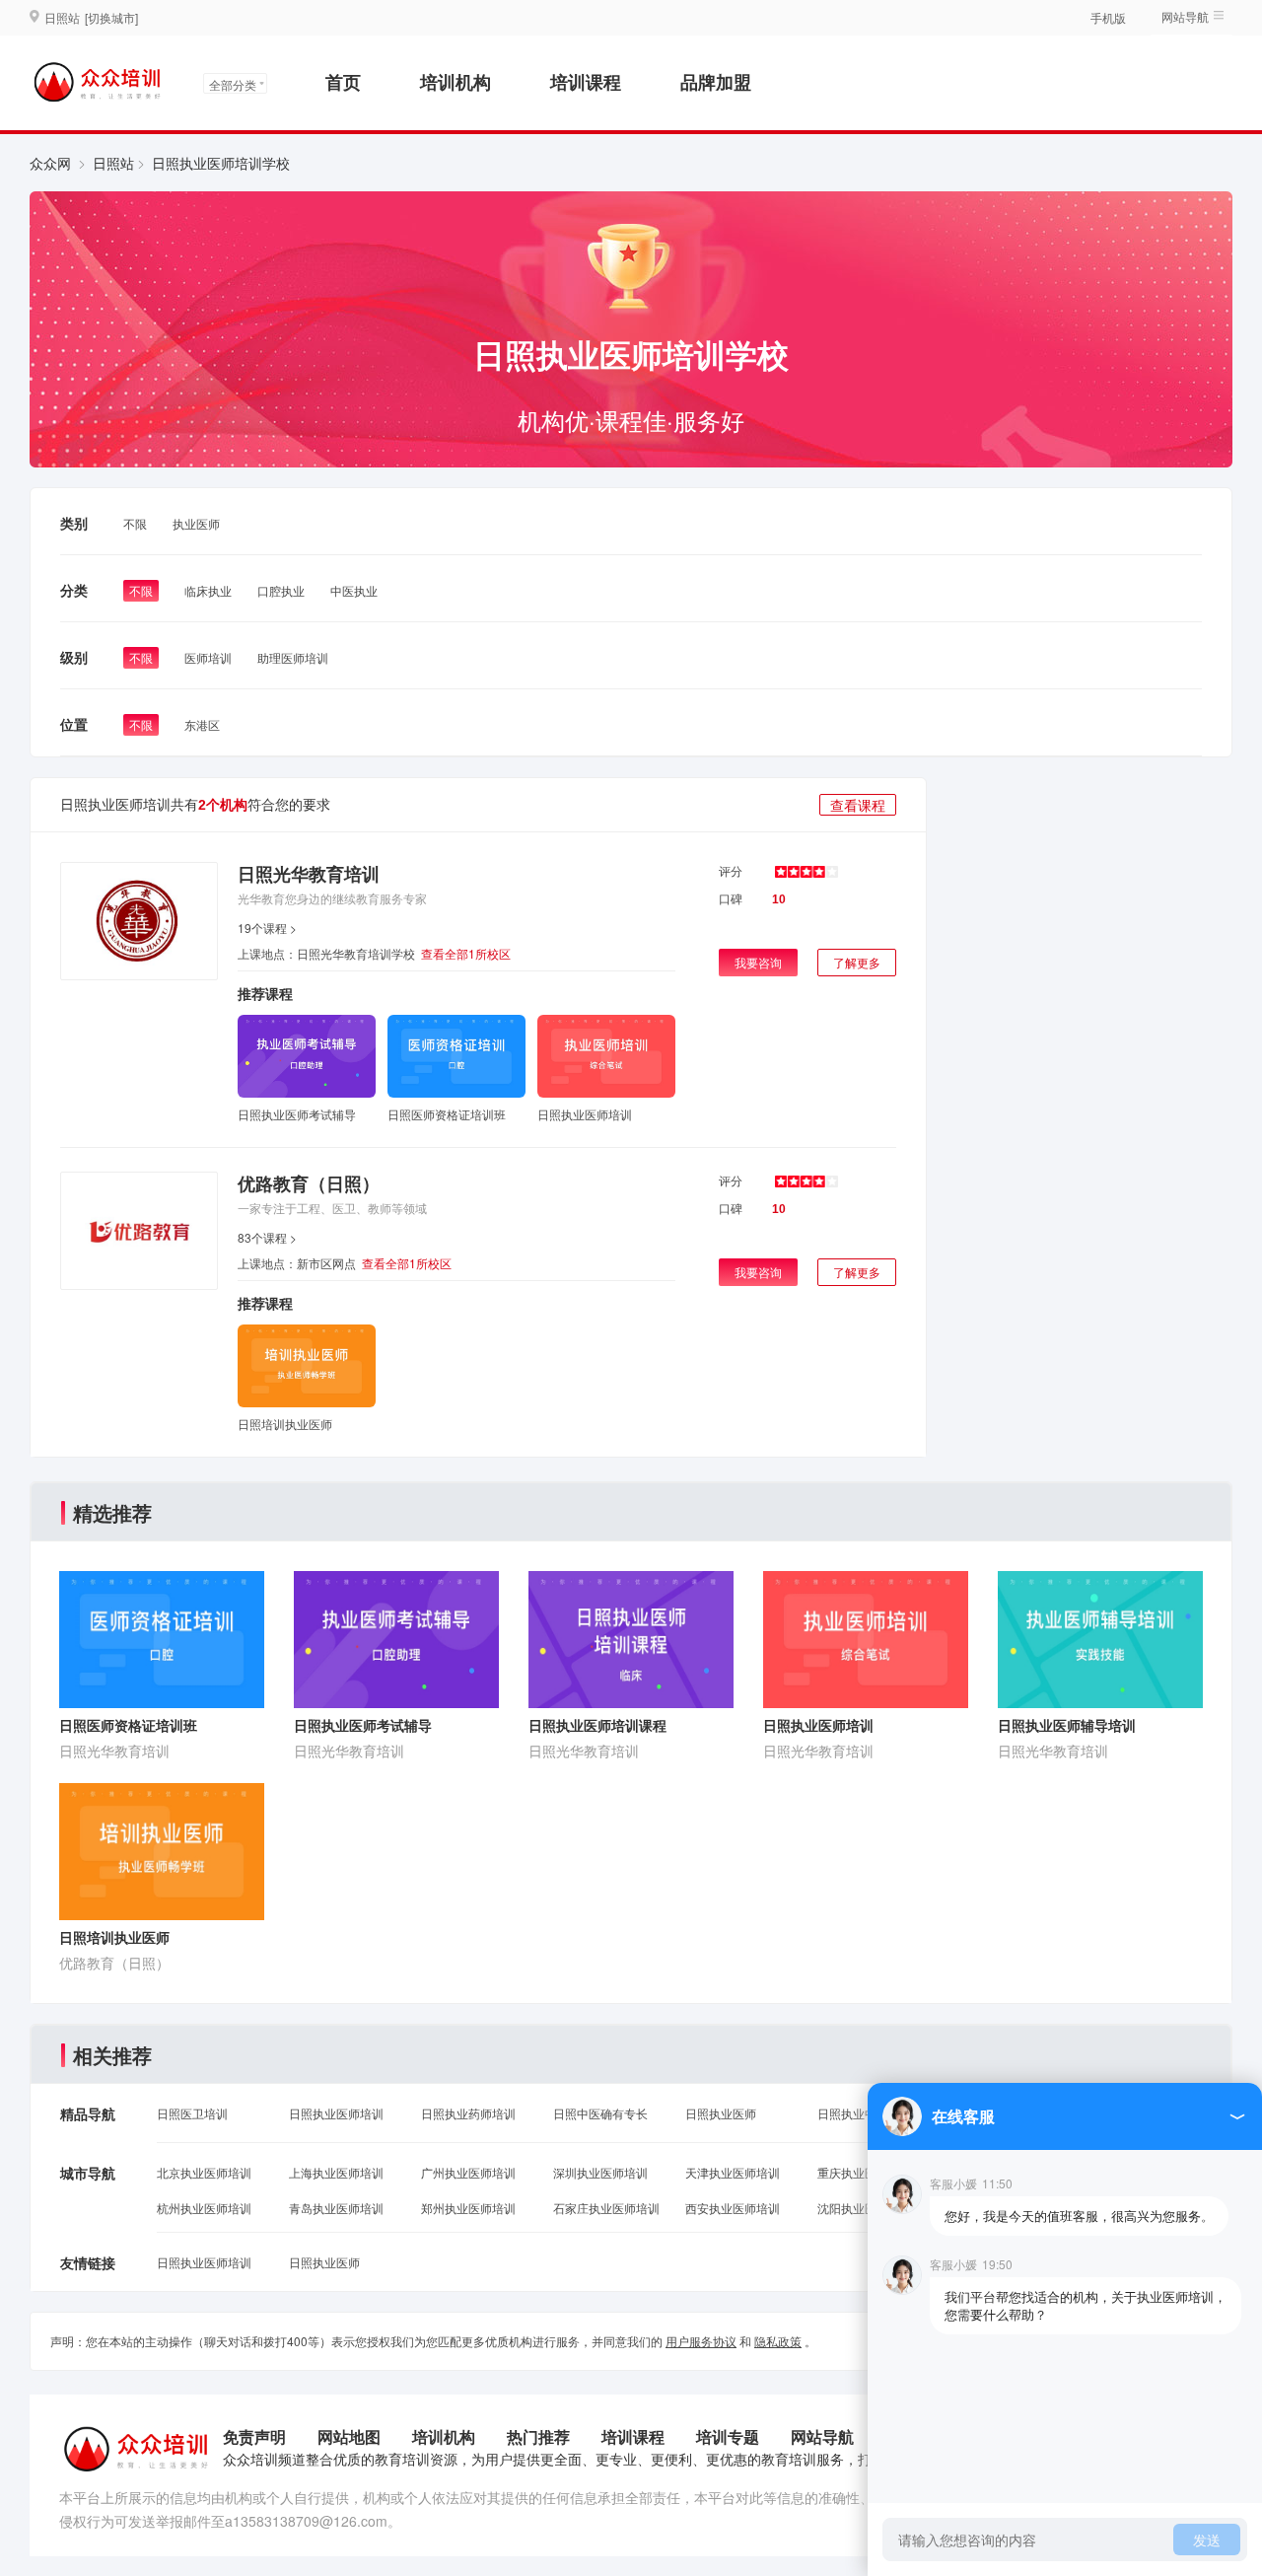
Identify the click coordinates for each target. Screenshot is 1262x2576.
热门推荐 (538, 2436)
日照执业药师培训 (468, 2113)
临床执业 (208, 590)
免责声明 (254, 2436)
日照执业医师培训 (336, 2113)
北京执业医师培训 (204, 2172)
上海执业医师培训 (336, 2172)
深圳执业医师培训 (600, 2172)
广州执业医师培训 (468, 2172)
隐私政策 (778, 2341)
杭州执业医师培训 (204, 2208)
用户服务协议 (701, 2341)
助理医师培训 (293, 657)
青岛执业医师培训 (336, 2208)
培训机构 (456, 82)
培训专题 (728, 2436)
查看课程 (858, 805)
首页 (343, 82)
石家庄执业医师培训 (606, 2208)
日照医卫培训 (192, 2113)
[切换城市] (111, 17)
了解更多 (857, 962)
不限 (135, 523)
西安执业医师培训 (733, 2208)
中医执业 (354, 590)
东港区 (202, 724)
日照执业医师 (721, 2113)
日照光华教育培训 (309, 874)
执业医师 (196, 523)
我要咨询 (758, 962)
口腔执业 (281, 590)
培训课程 (586, 82)
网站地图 (349, 2436)
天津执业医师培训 (733, 2172)
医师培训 (208, 657)
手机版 (1108, 17)
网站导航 (822, 2436)
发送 (1207, 2540)
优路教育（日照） (309, 1183)
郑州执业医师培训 (468, 2208)
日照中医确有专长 (600, 2113)
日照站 (113, 163)
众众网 (50, 163)
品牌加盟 (716, 82)
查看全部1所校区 (466, 953)
